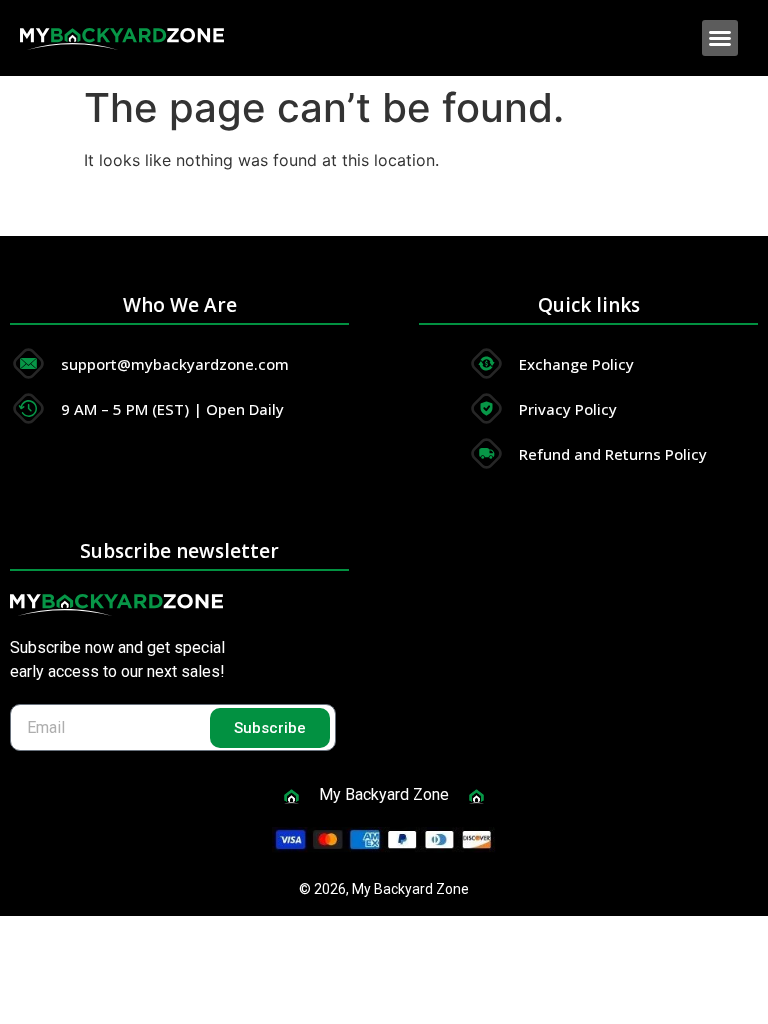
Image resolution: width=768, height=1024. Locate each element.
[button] (720, 38)
